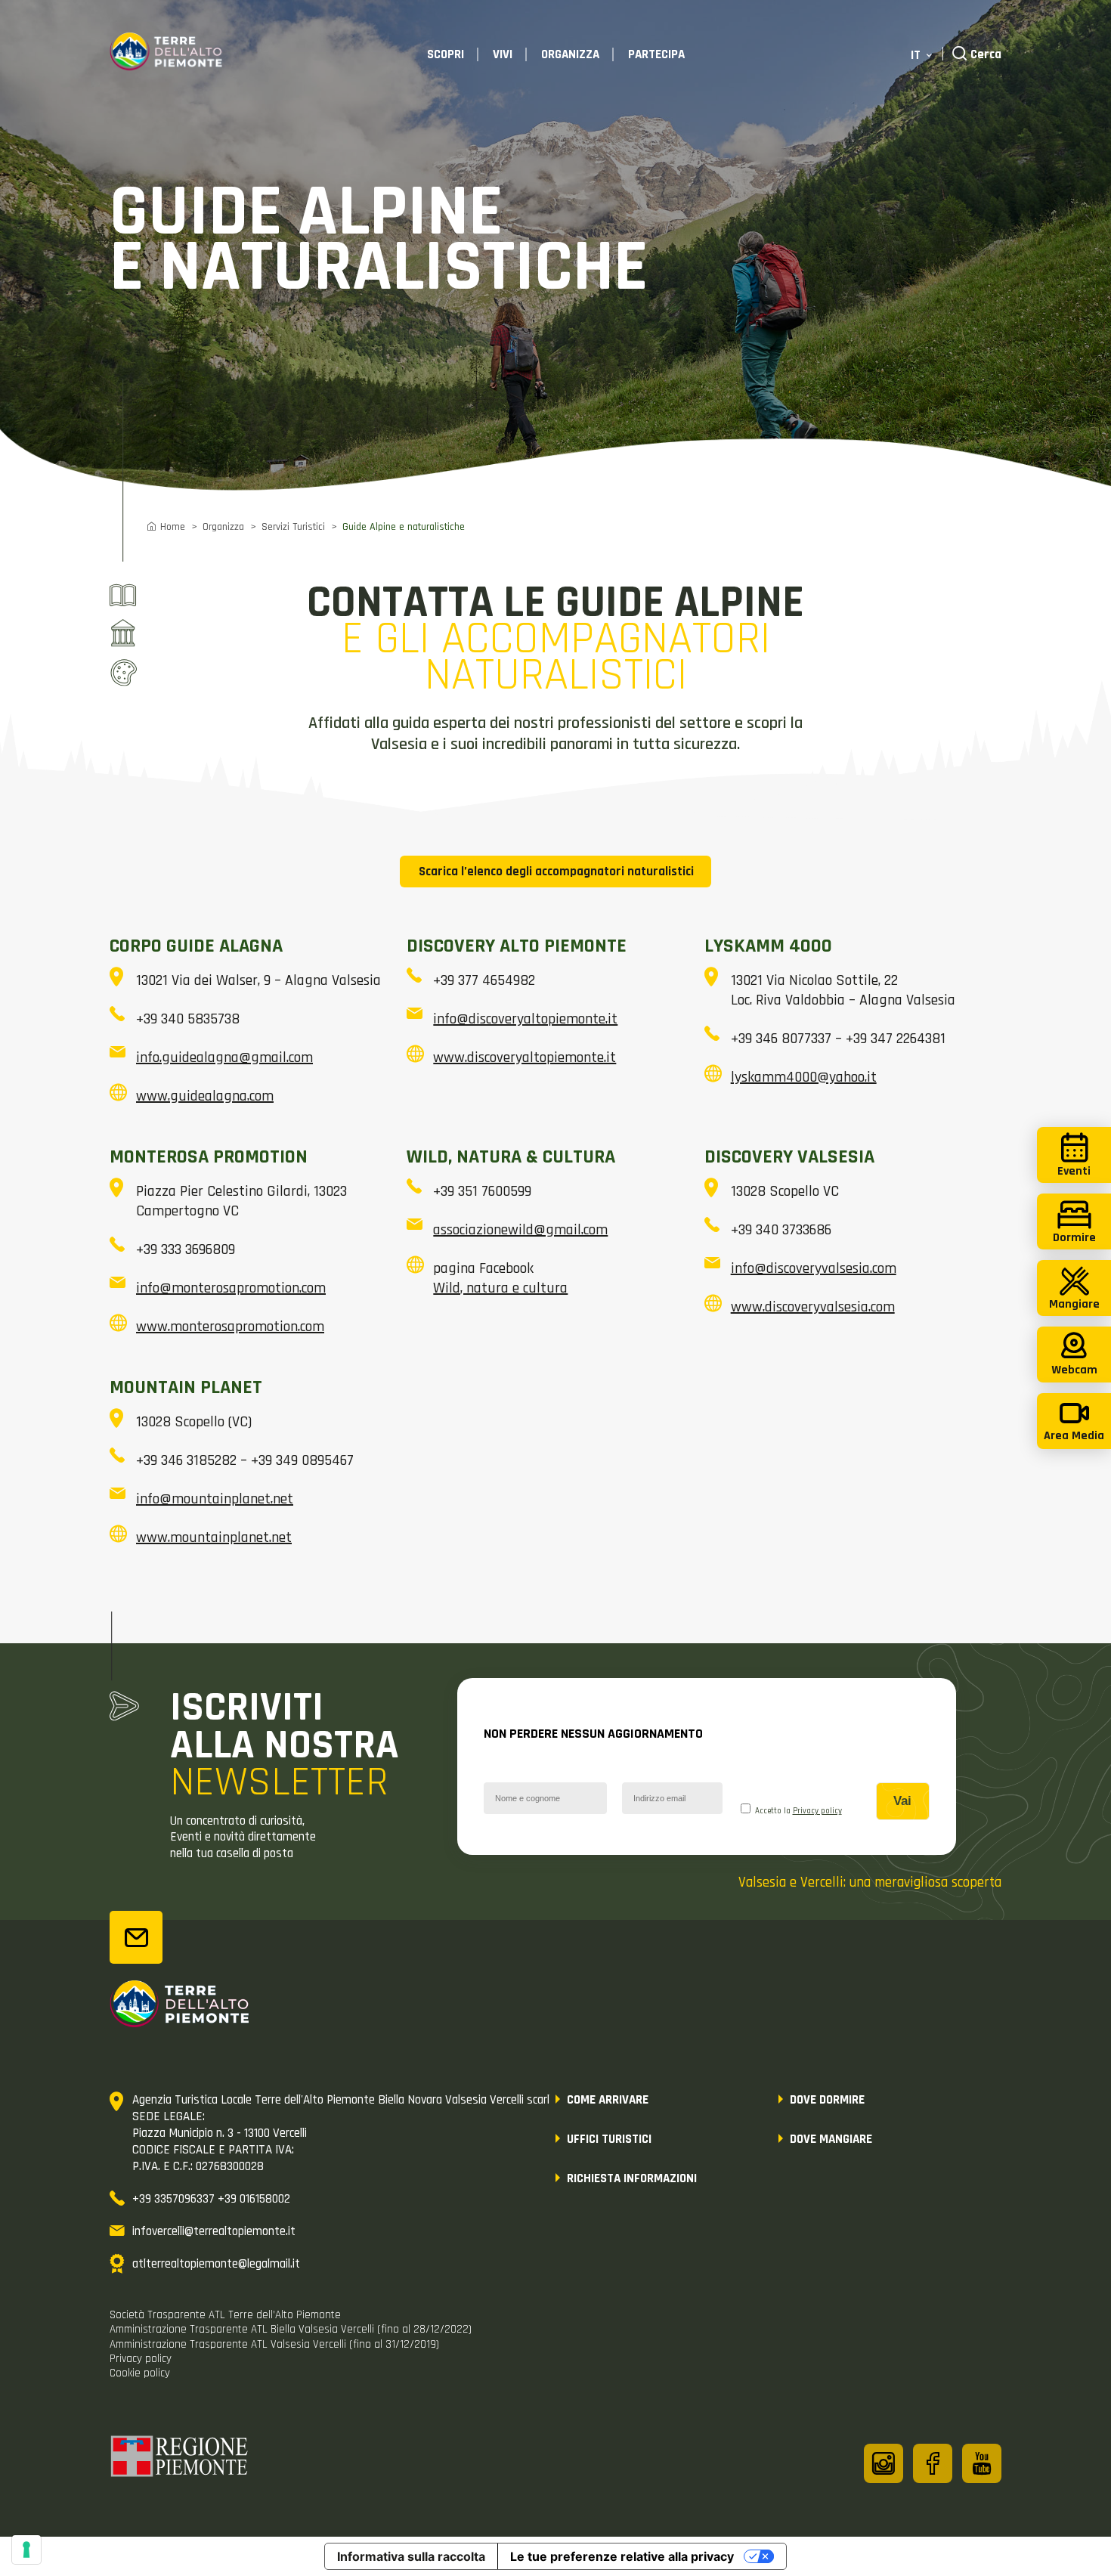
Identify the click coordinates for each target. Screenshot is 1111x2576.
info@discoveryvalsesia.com (814, 1268)
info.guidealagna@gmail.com (224, 1057)
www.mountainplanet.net (214, 1537)
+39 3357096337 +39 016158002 (211, 2199)
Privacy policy (817, 1811)
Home (173, 527)
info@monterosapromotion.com (231, 1288)
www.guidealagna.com (205, 1096)
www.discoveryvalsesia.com (813, 1307)
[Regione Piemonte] (180, 2459)
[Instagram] (884, 2463)
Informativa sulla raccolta (411, 2556)
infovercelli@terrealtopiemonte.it (214, 2231)
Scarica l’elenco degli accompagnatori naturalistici (556, 872)
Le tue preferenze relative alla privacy (622, 2556)
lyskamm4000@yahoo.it (804, 1077)
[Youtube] (982, 2463)
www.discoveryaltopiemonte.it (525, 1057)
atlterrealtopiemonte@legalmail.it (216, 2264)
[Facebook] (933, 2463)
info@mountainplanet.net (215, 1499)
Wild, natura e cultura (500, 1288)
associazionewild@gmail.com (520, 1230)
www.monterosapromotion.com (230, 1327)
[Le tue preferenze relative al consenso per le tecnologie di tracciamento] (26, 2550)
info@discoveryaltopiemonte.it (525, 1019)
